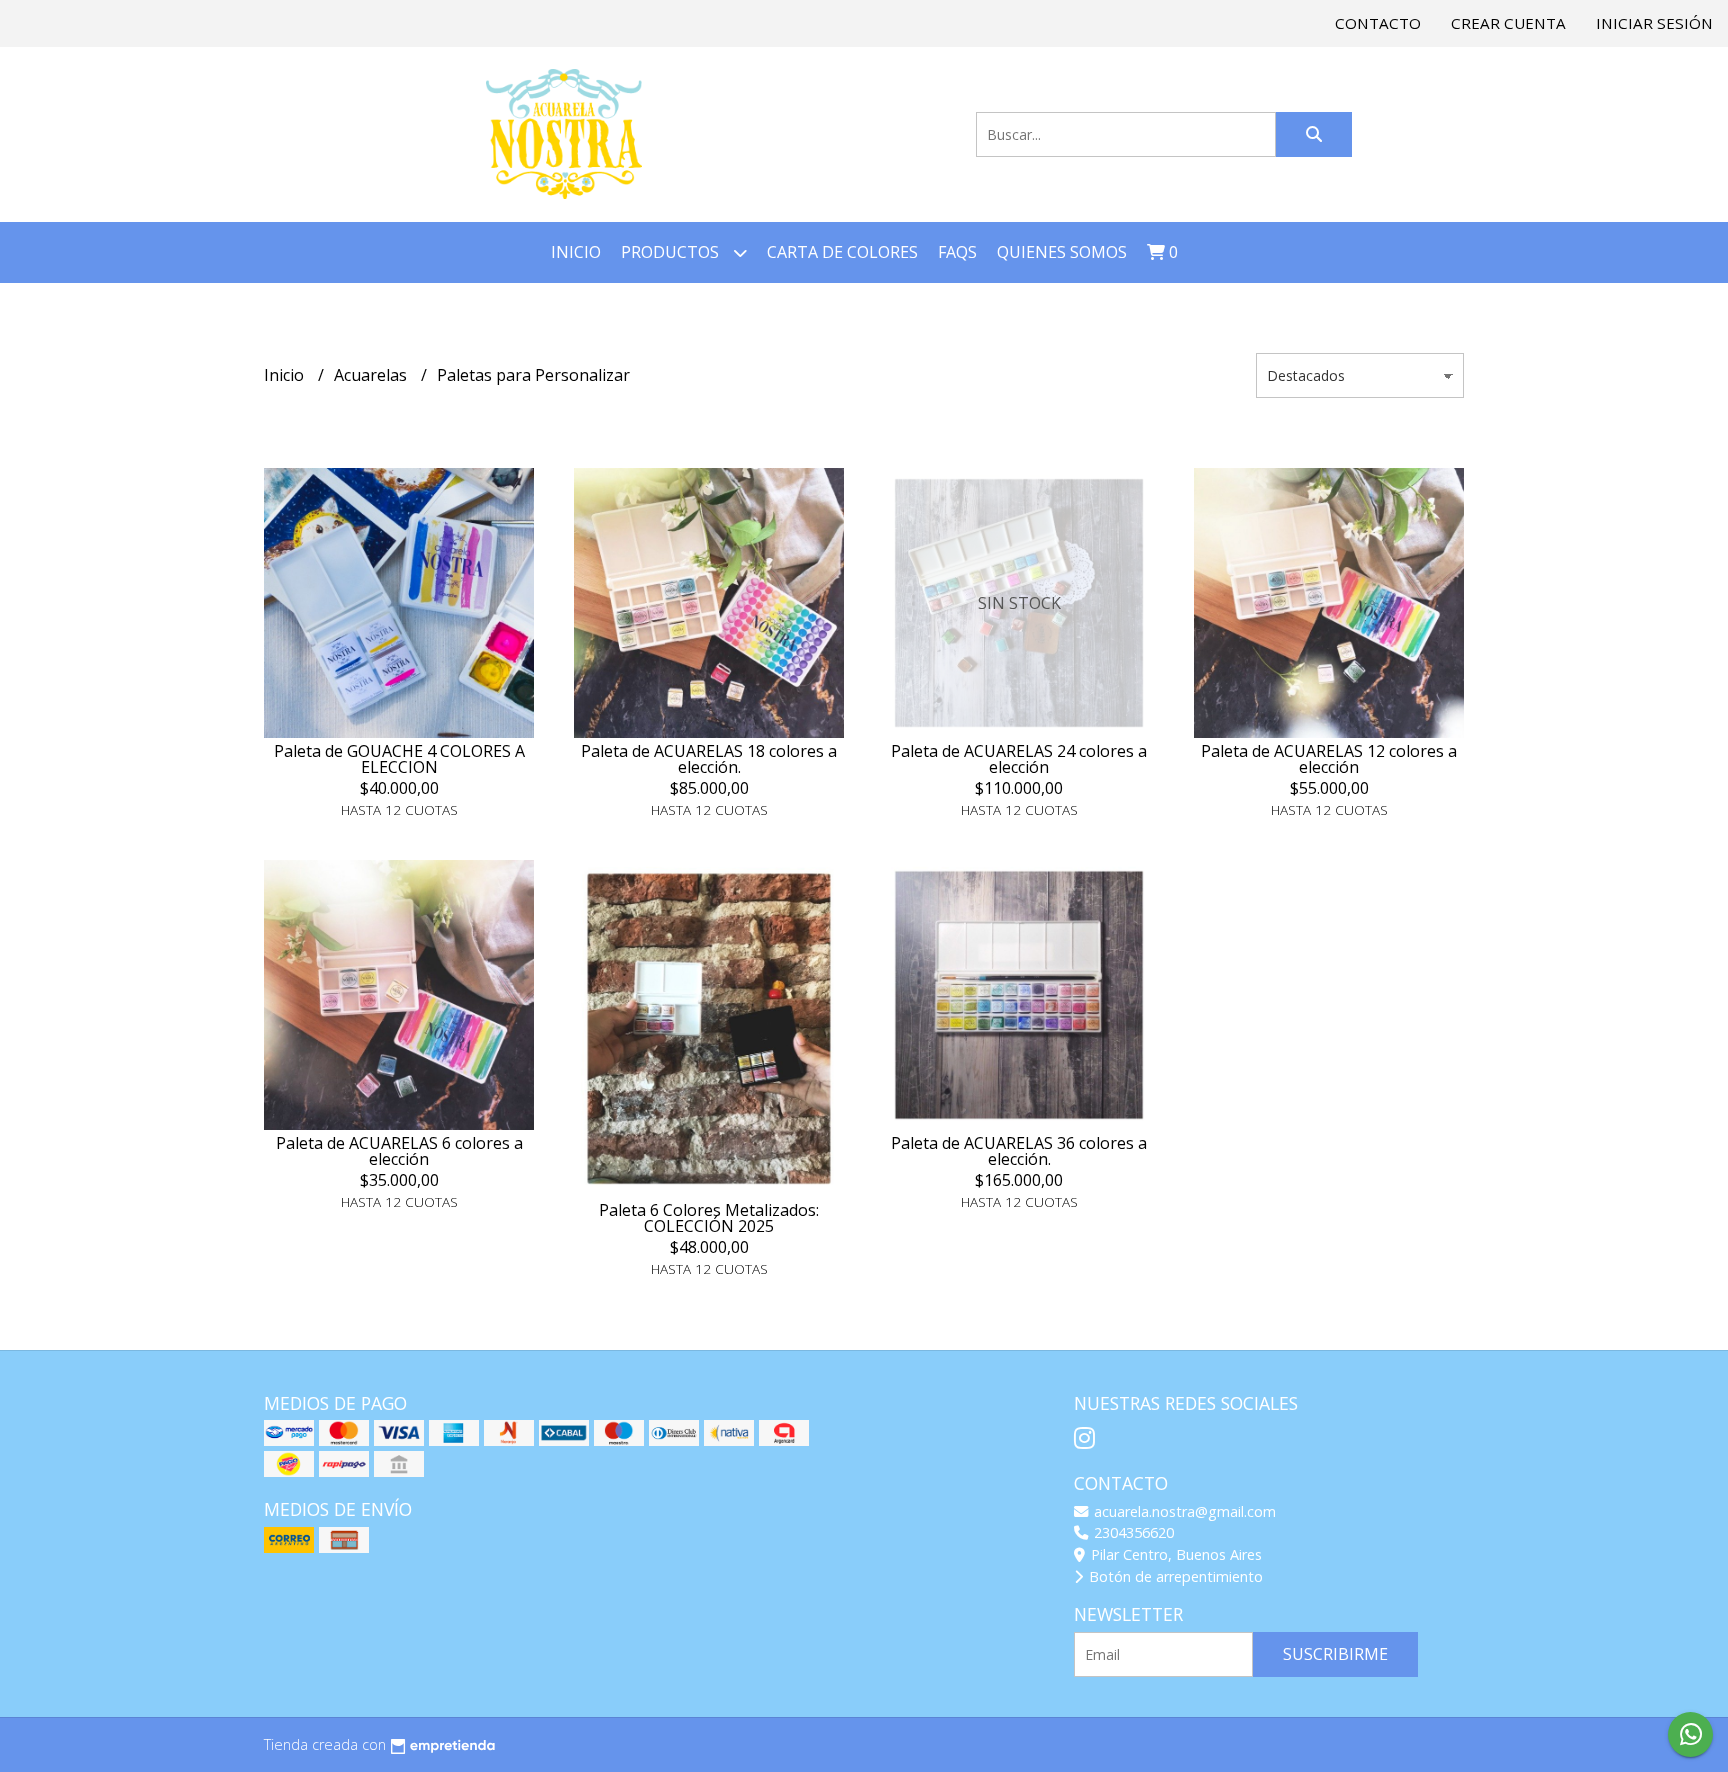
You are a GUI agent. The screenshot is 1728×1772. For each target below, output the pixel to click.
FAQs (957, 252)
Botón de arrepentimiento (1174, 1576)
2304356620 (1132, 1532)
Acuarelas (372, 375)
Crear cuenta (1508, 23)
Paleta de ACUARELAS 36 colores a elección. (1019, 1151)
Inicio (576, 252)
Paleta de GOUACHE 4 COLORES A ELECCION (399, 759)
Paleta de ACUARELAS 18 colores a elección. (709, 759)
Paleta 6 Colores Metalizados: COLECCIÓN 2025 (709, 1218)
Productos (672, 252)
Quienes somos (1062, 252)
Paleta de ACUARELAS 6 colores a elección (399, 1151)
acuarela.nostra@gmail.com (1183, 1511)
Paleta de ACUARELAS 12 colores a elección (1329, 759)
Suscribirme (1335, 1654)
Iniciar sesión (1654, 23)
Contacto (1378, 23)
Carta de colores (842, 252)
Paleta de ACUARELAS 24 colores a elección (1019, 759)
